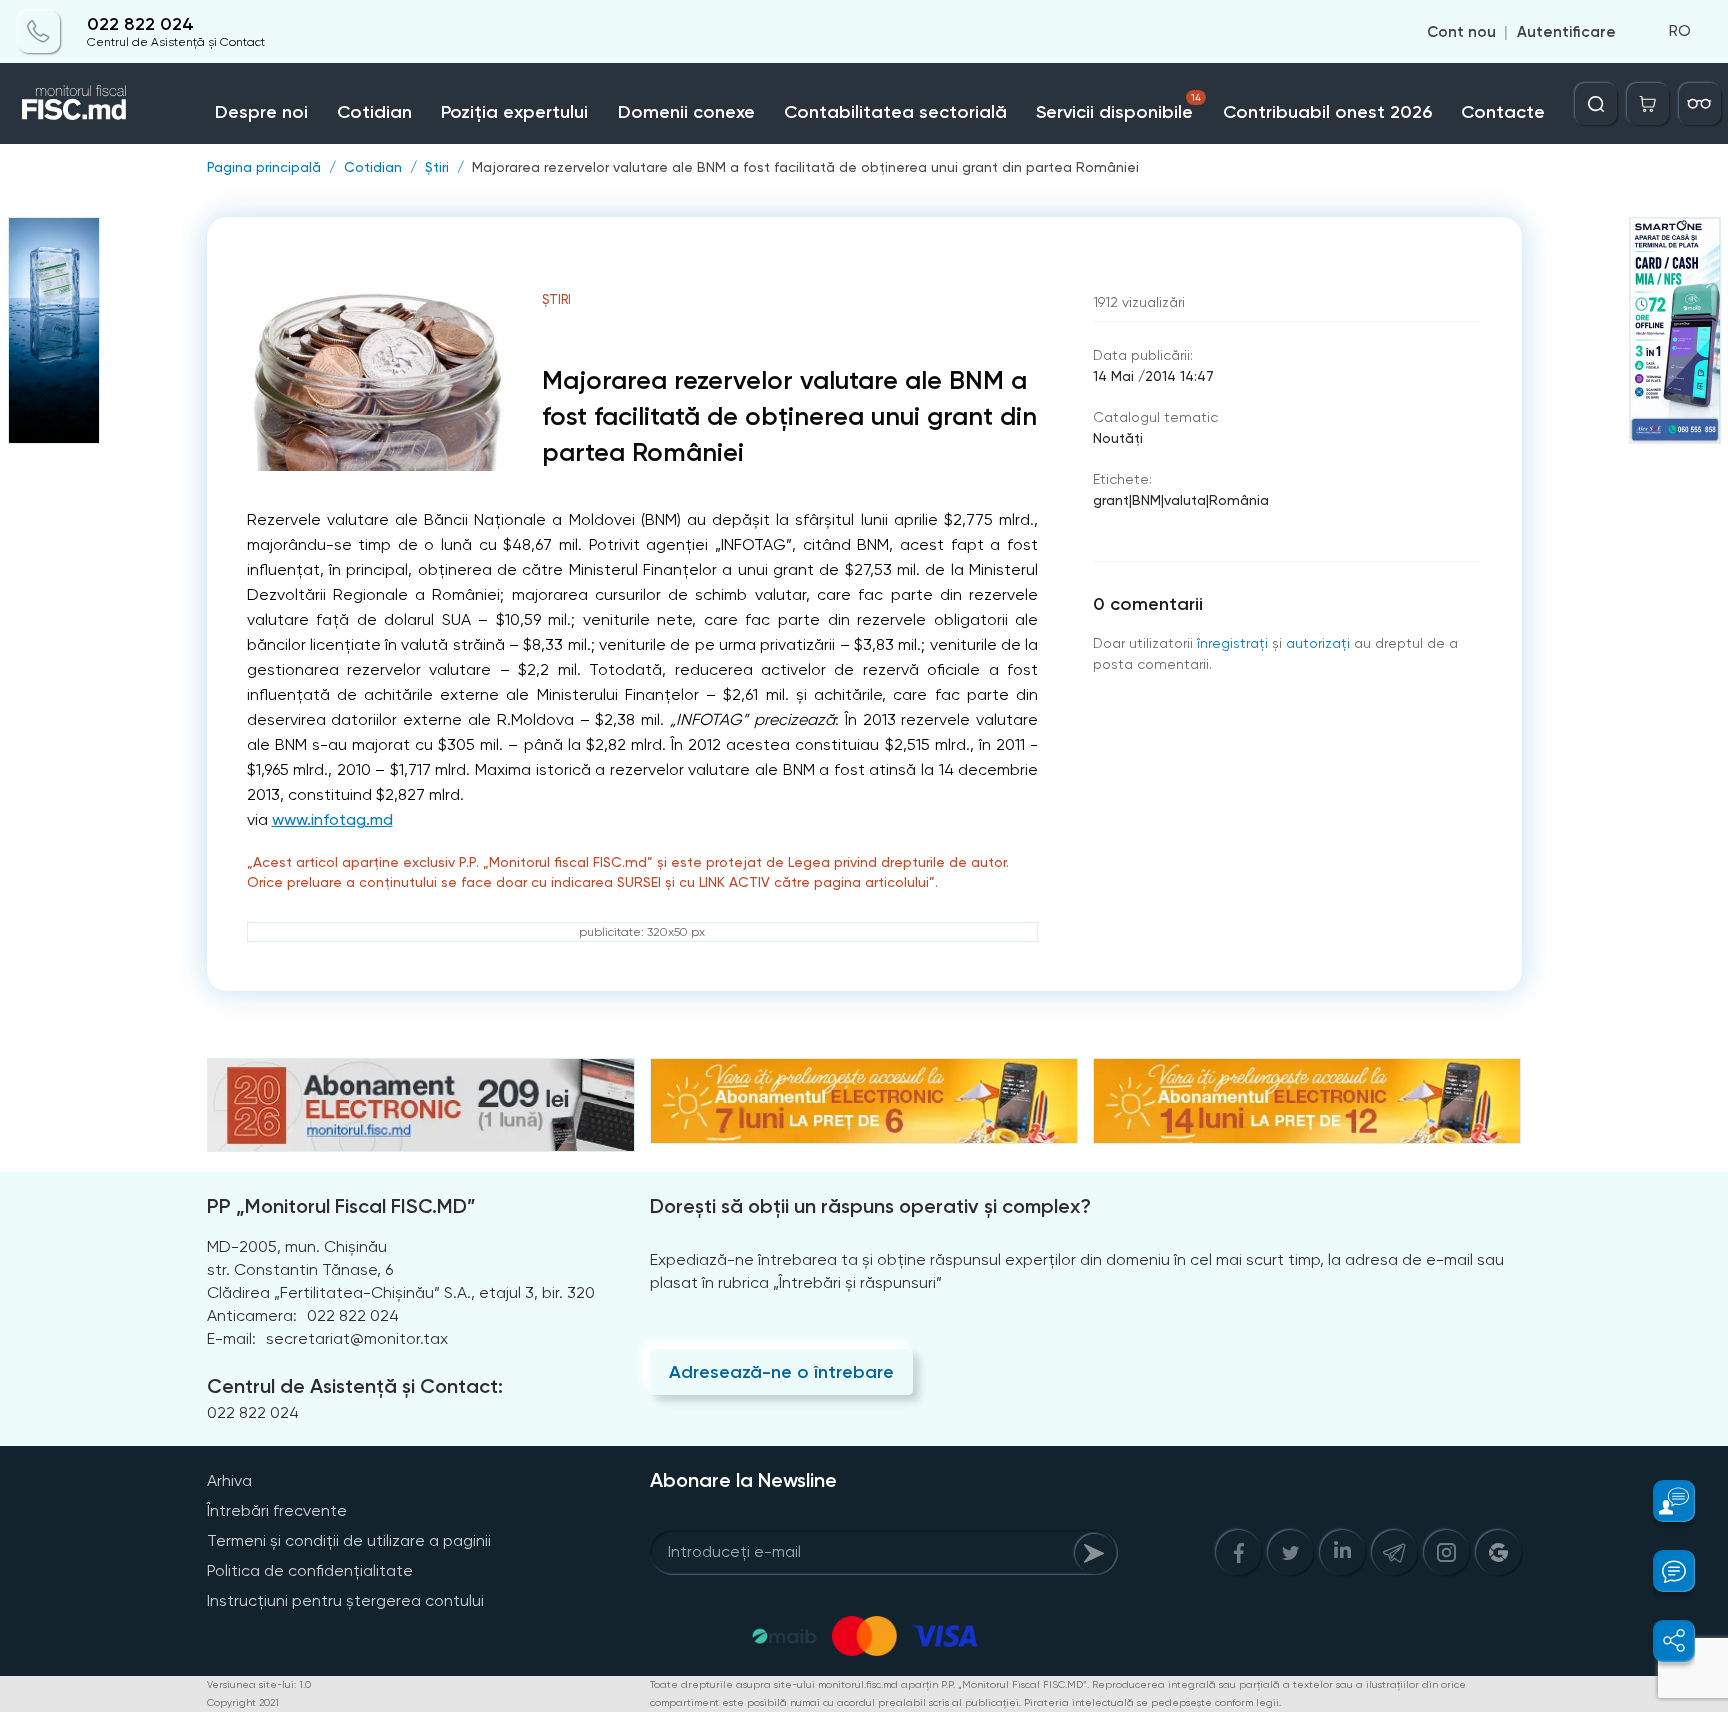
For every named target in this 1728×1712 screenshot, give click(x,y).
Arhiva (229, 1480)
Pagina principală (264, 167)
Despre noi (261, 112)
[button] (1662, 1501)
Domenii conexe (686, 112)
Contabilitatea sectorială (895, 112)
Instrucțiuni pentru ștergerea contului (345, 1600)
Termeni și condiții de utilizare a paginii (349, 1540)
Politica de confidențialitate (310, 1570)
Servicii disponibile (1118, 107)
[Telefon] (39, 32)
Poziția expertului (514, 112)
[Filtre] (1700, 104)
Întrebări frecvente (277, 1510)
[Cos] (1648, 104)
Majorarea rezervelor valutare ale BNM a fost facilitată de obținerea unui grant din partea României (805, 167)
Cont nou (1461, 32)
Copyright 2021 (243, 1702)
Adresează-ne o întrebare (781, 1372)
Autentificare (1566, 32)
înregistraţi (1232, 643)
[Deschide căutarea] (1596, 104)
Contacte (1503, 112)
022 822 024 (140, 24)
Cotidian (374, 112)
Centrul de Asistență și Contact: (355, 1386)
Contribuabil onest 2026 (1327, 112)
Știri (437, 167)
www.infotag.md (332, 819)
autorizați (1318, 643)
